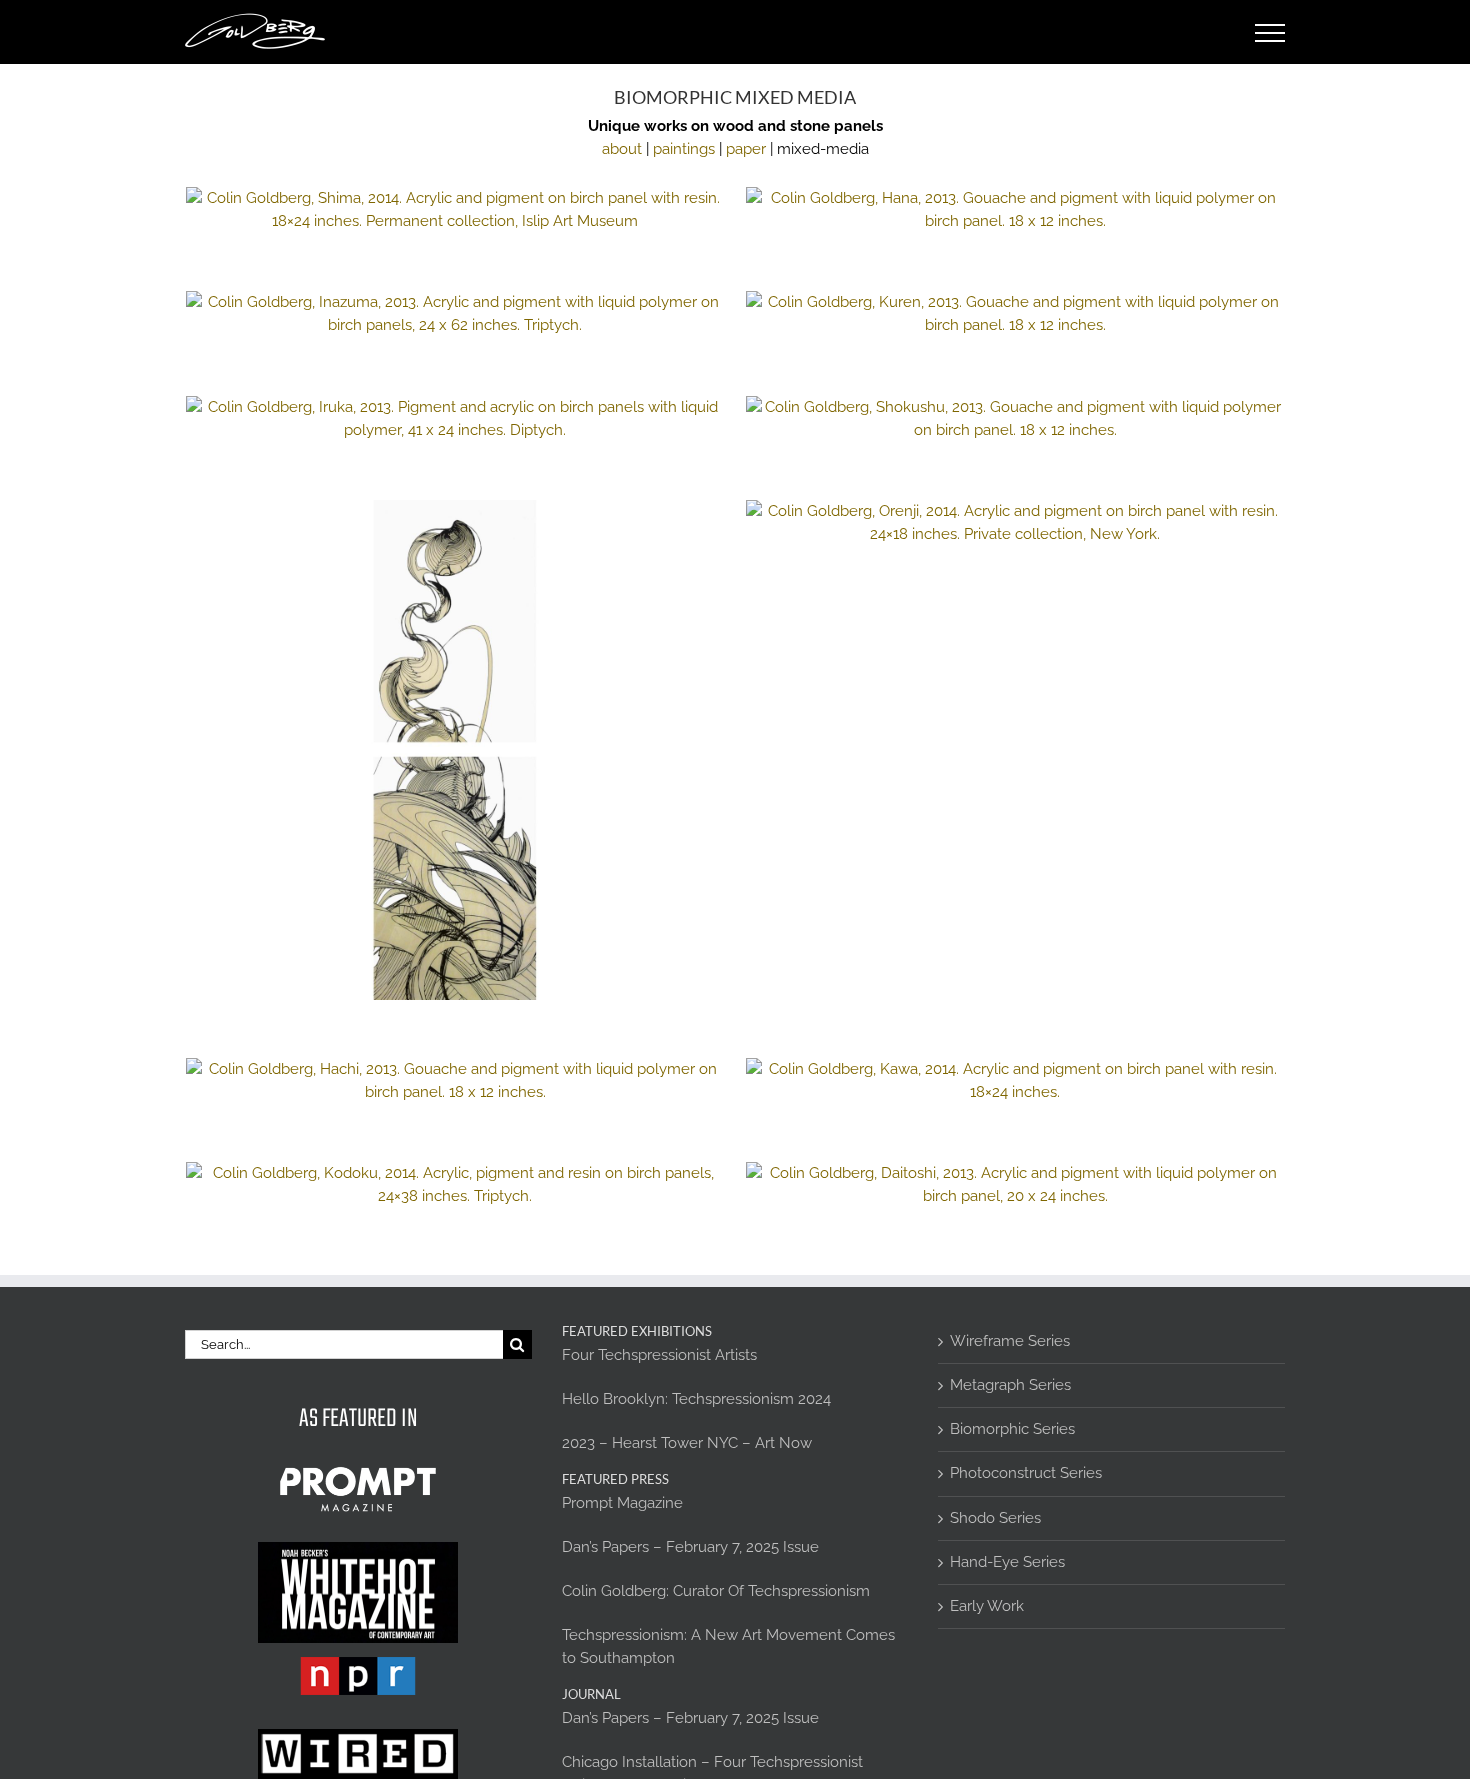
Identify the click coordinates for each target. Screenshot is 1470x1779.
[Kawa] (1015, 1081)
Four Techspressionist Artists (659, 1355)
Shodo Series (995, 1518)
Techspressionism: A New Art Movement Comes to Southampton (728, 1646)
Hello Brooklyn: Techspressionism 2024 (696, 1399)
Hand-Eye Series (1007, 1562)
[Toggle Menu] (1270, 33)
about (622, 149)
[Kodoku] (455, 1185)
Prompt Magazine (622, 1503)
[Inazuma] (455, 314)
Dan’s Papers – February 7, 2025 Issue (690, 1547)
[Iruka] (455, 419)
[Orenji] (1015, 523)
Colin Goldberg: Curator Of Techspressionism (716, 1591)
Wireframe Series (1010, 1341)
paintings (684, 149)
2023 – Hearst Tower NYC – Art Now (687, 1443)
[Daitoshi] (1015, 1185)
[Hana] (1015, 210)
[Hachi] (455, 1081)
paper (746, 149)
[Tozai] (455, 750)
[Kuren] (1015, 314)
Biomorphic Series (1012, 1429)
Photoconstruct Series (1026, 1473)
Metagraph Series (1010, 1385)
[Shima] (455, 210)
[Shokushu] (1015, 419)
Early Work (987, 1606)
